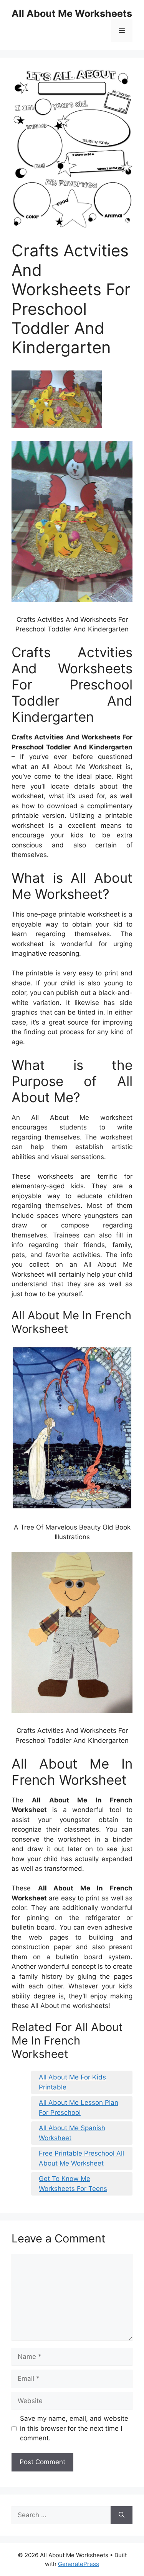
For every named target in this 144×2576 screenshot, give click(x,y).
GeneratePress (79, 2564)
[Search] (122, 2515)
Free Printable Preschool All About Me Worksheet (81, 2158)
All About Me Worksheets (72, 13)
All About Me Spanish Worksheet (72, 2133)
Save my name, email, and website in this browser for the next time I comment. (74, 2428)
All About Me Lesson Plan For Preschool (79, 2108)
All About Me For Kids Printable (72, 2082)
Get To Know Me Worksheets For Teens (73, 2184)
